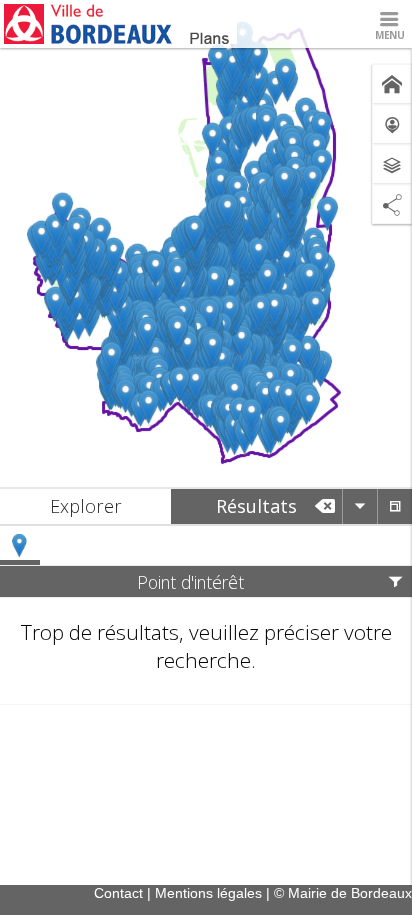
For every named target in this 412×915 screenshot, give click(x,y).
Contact (118, 893)
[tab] (85, 506)
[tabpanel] (206, 615)
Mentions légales (208, 893)
